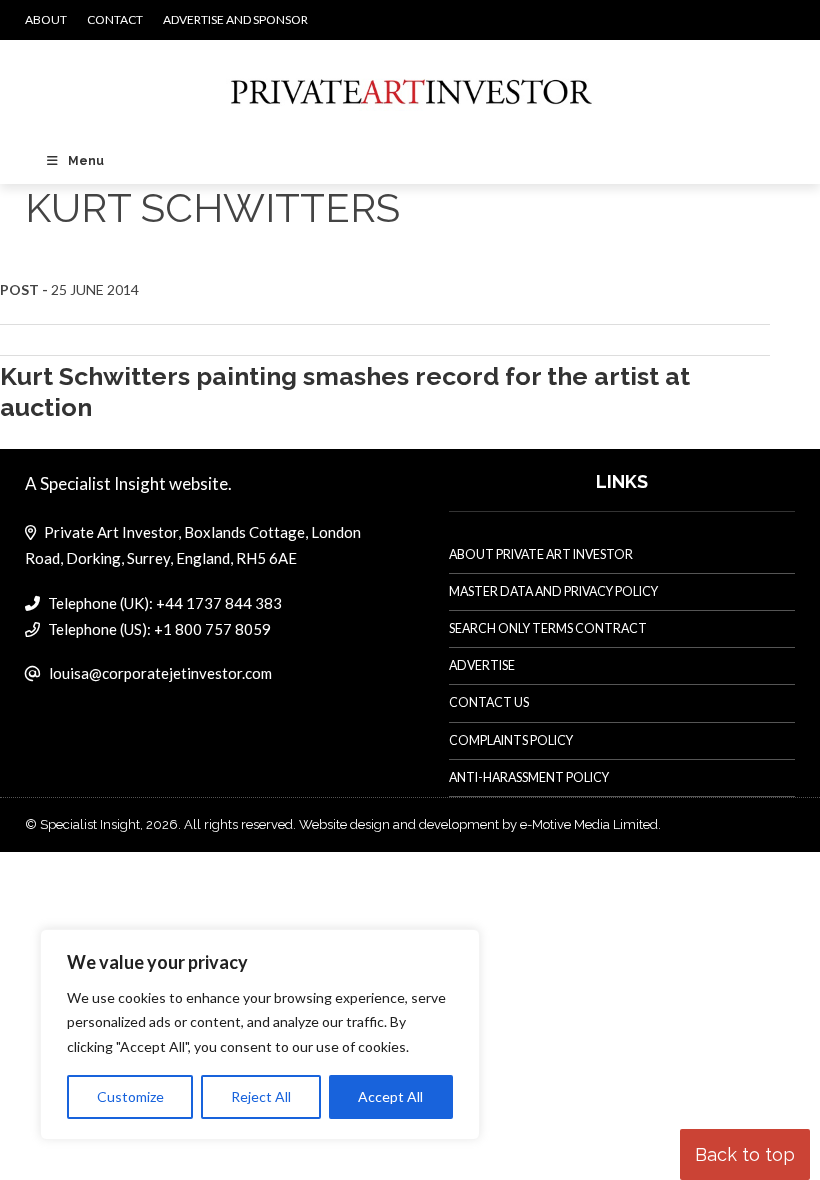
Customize (130, 1096)
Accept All (390, 1096)
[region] (260, 1035)
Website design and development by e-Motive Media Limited (478, 824)
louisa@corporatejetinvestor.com (160, 673)
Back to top (745, 1154)
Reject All (261, 1096)
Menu (86, 161)
